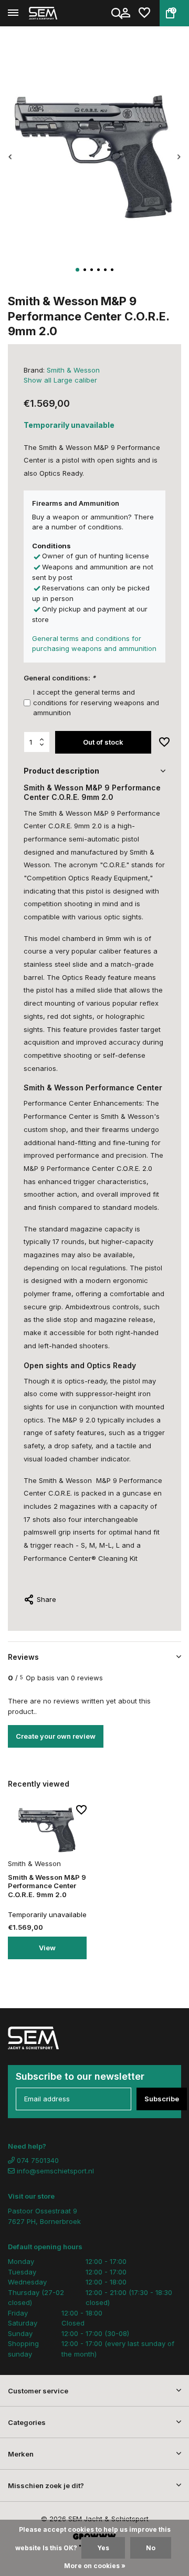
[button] (77, 270)
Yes (103, 2548)
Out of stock (103, 742)
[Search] (118, 13)
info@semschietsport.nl (55, 2171)
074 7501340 (37, 2160)
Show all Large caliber (60, 380)
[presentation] (10, 157)
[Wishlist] (144, 13)
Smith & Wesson (73, 370)
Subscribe (162, 2099)
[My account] (125, 13)
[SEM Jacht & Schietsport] (56, 13)
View (47, 1948)
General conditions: (60, 678)
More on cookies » (95, 2566)
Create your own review (56, 1736)
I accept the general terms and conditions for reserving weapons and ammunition (96, 702)
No (151, 2548)
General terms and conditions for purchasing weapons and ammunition (94, 644)
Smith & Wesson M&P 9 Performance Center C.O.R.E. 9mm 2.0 (47, 1886)
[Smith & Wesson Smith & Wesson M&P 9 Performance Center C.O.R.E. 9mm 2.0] (47, 1830)
